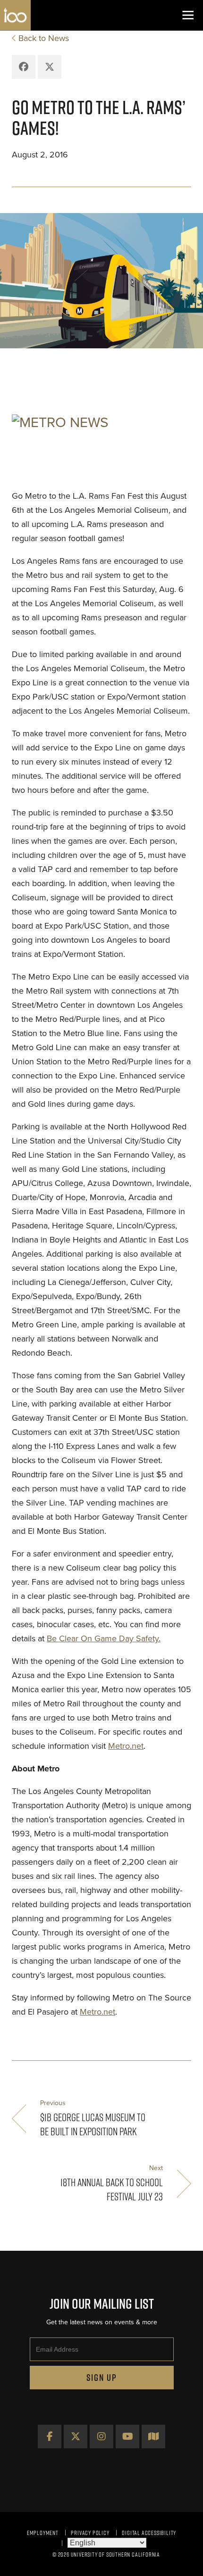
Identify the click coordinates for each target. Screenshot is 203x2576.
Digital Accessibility (149, 2533)
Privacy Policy (90, 2533)
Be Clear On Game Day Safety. (104, 1638)
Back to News (44, 38)
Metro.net (126, 1746)
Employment (43, 2533)
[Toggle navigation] (188, 15)
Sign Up (102, 2378)
